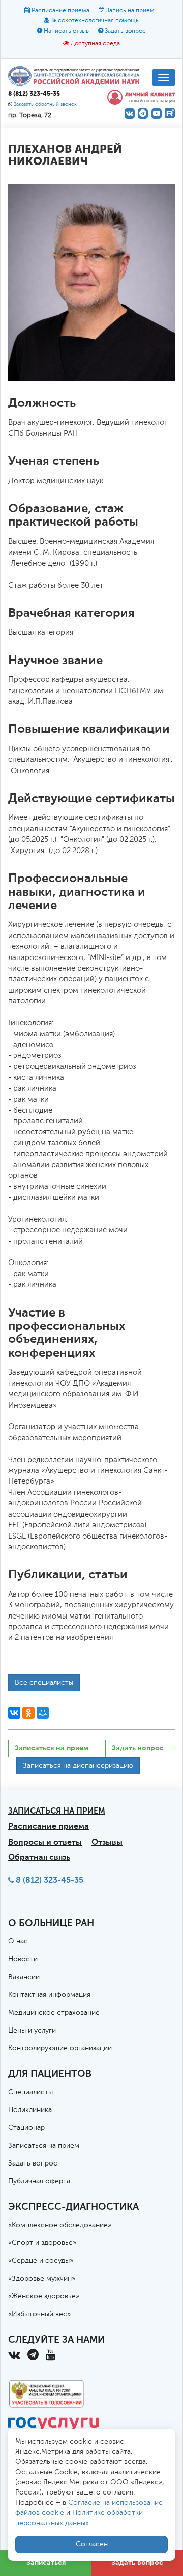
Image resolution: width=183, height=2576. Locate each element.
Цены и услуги (32, 2031)
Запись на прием (130, 11)
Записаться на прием (52, 1748)
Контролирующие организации (60, 2048)
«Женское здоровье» (44, 2296)
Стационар (26, 2128)
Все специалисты (44, 1683)
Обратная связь (39, 1857)
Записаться (46, 2563)
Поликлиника (30, 2110)
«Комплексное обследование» (60, 2225)
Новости (23, 1959)
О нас (18, 1941)
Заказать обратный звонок (45, 105)
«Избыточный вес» (39, 2314)
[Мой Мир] (43, 1713)
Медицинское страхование (54, 2013)
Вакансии (24, 1977)
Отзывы (107, 1842)
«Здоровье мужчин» (42, 2279)
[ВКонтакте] (14, 1713)
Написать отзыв (66, 31)
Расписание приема (60, 11)
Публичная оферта (39, 2181)
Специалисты (30, 2092)
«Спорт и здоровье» (42, 2243)
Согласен (92, 2544)
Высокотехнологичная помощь (95, 21)
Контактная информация (49, 1995)
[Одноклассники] (28, 1713)
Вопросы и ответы (45, 1842)
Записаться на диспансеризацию (78, 1766)
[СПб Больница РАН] (76, 75)
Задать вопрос (125, 31)
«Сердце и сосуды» (41, 2261)
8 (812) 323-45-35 (50, 1880)
